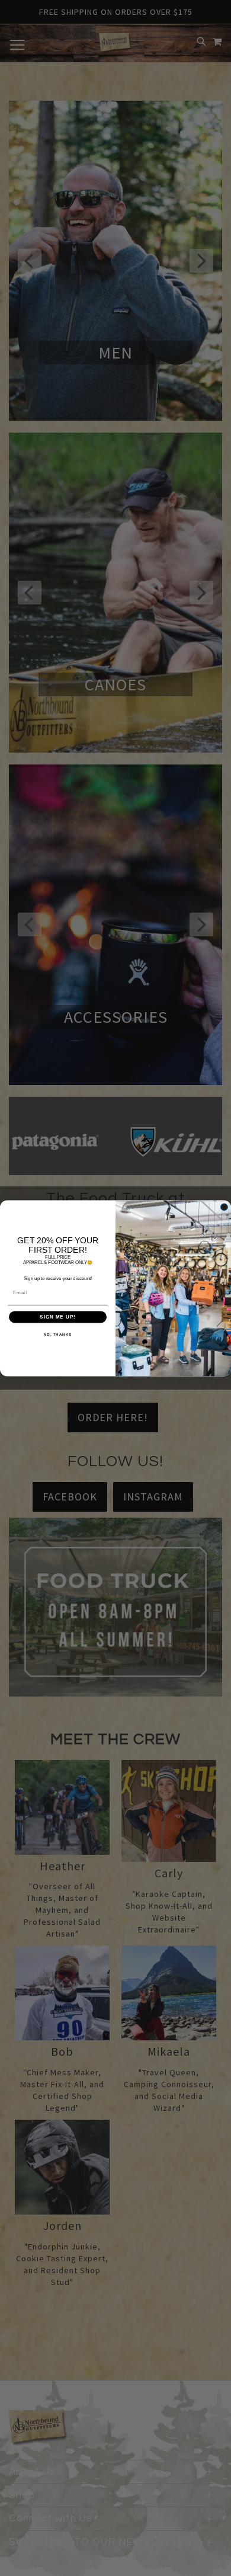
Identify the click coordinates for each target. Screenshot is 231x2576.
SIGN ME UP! (58, 1316)
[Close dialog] (224, 1207)
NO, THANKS (58, 1334)
